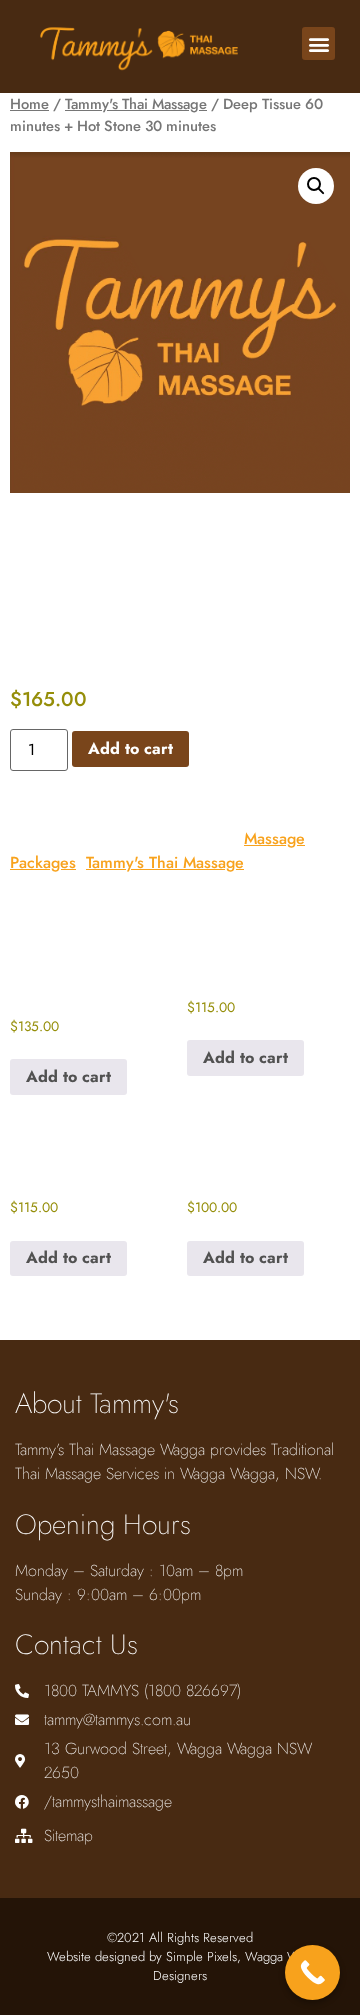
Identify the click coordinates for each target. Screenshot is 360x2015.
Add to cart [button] (68, 1076)
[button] (318, 43)
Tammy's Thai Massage (136, 104)
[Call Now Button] (312, 1972)
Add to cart (130, 748)
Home (29, 104)
